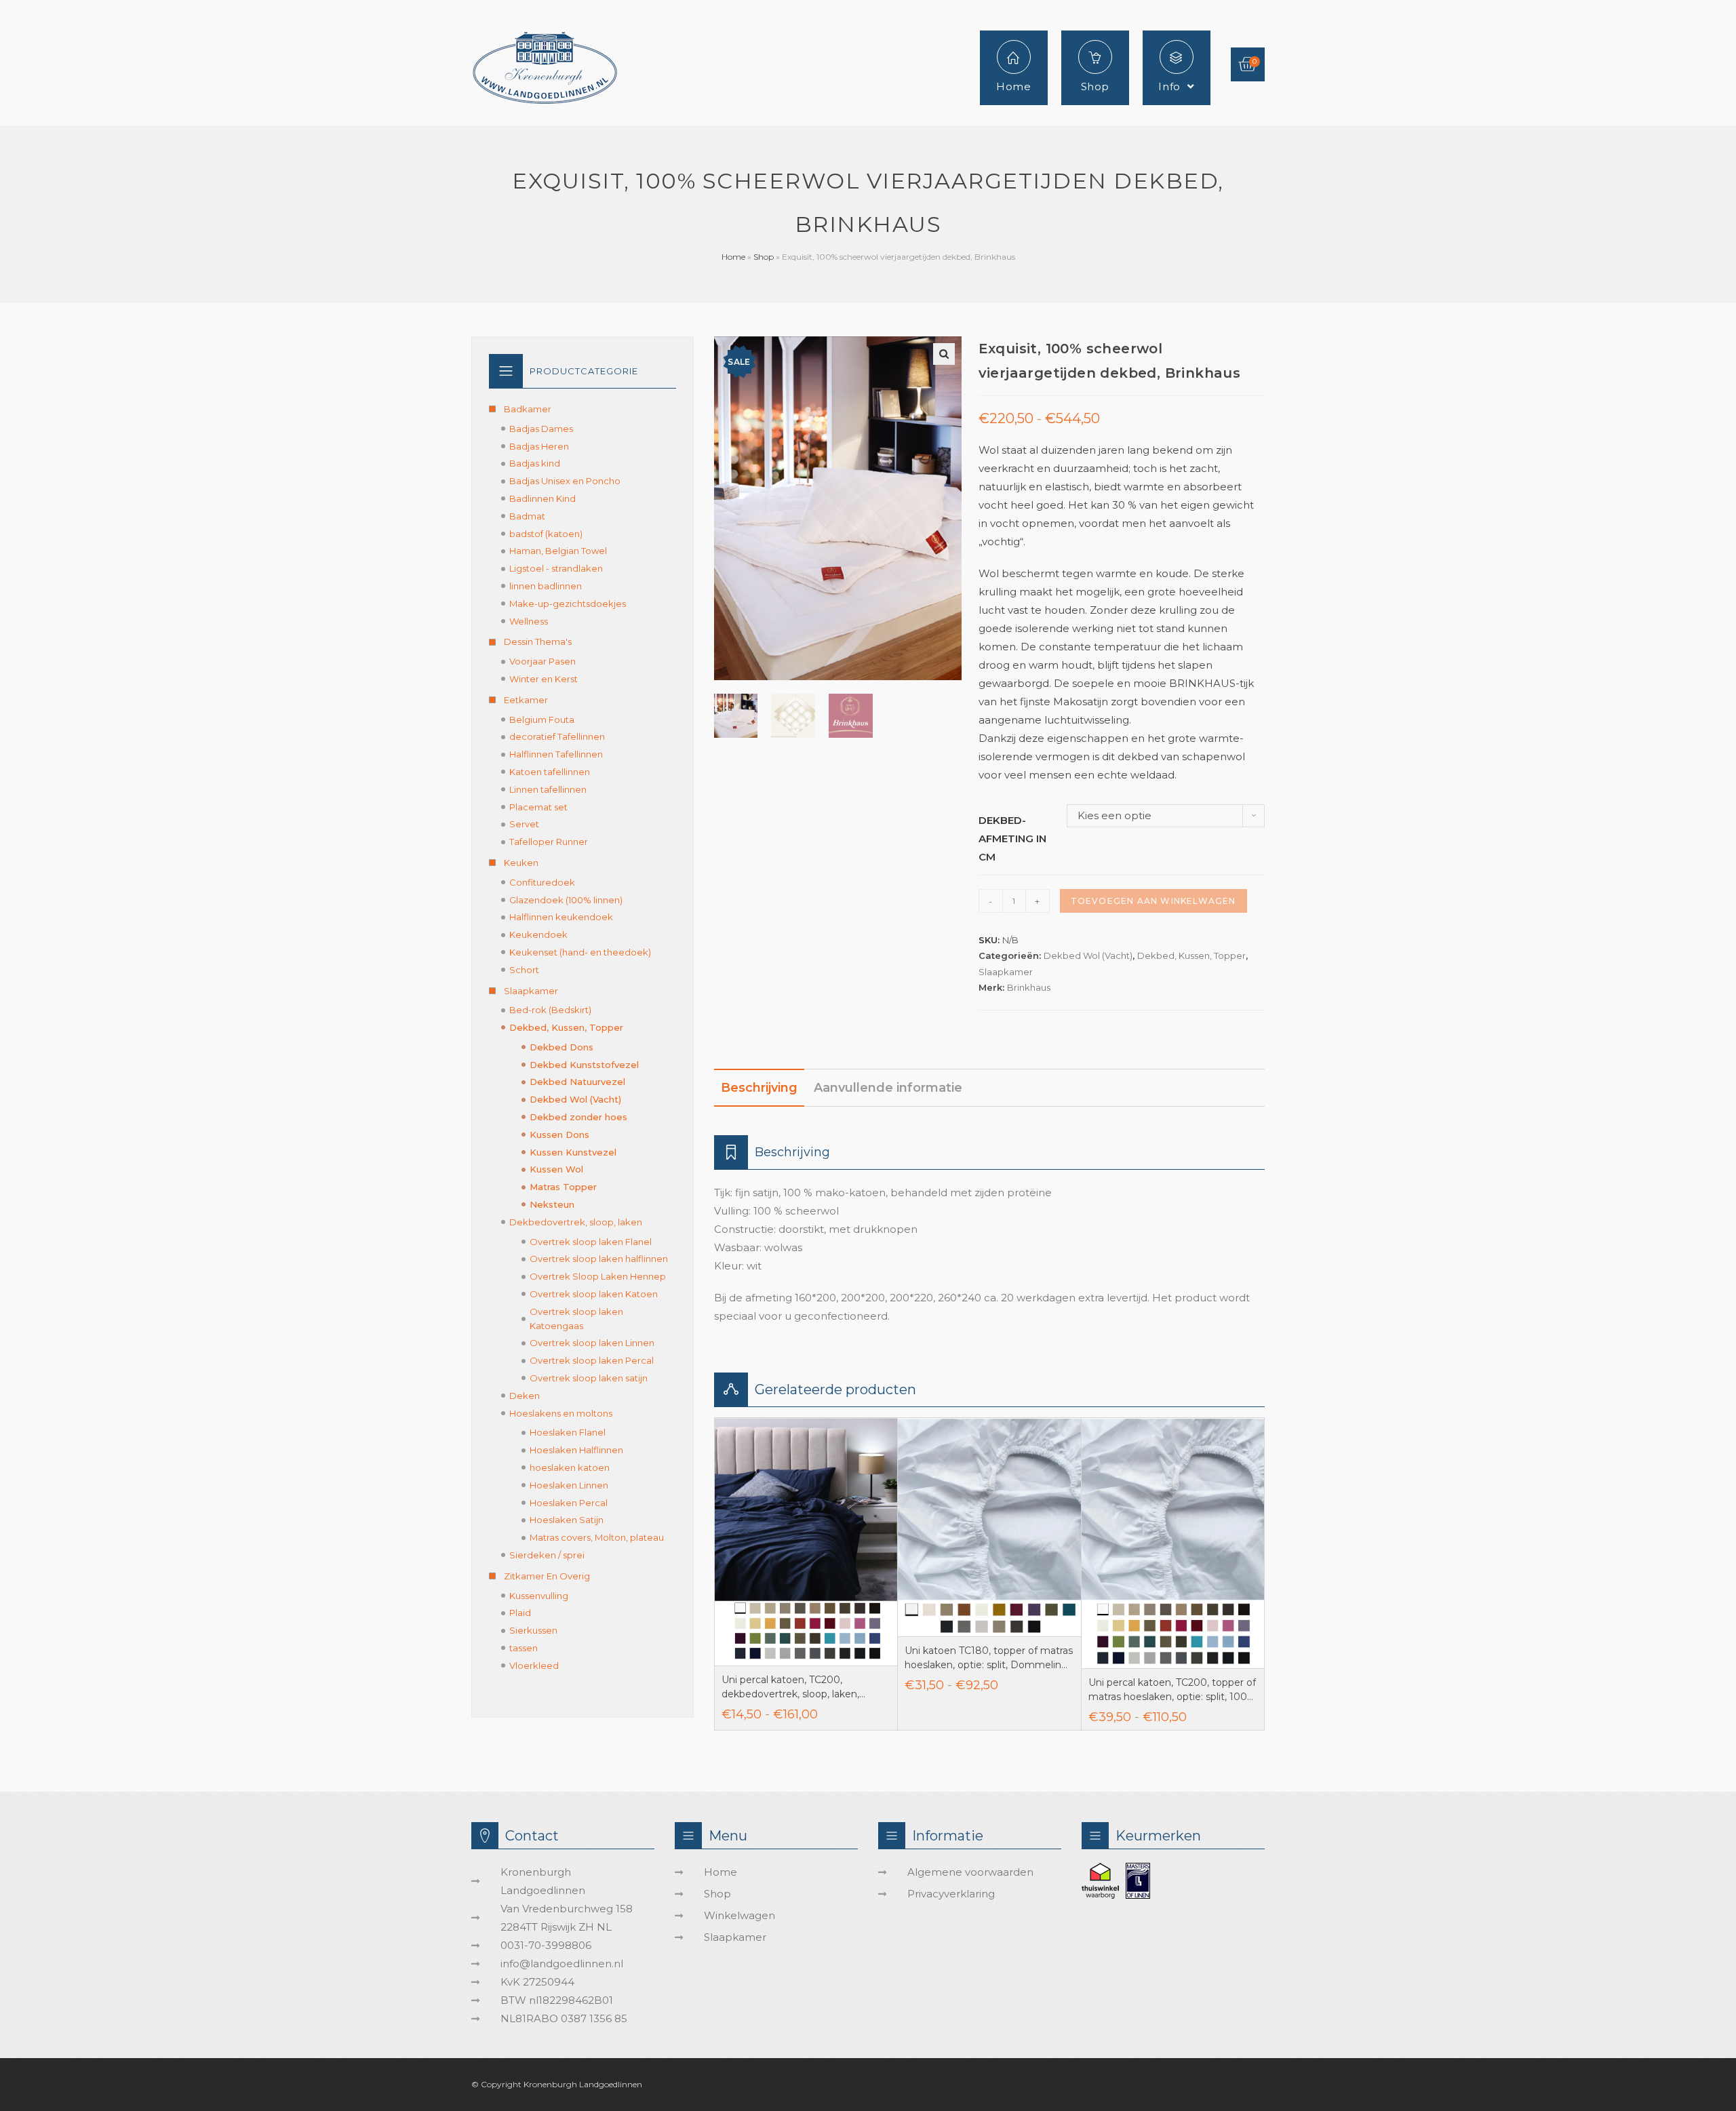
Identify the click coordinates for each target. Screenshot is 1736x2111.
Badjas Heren (539, 446)
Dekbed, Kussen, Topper (1191, 955)
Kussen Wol (556, 1169)
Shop (764, 257)
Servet (524, 824)
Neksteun (552, 1204)
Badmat (527, 516)
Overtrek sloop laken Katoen (594, 1294)
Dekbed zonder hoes (578, 1117)
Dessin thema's (538, 642)
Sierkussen (533, 1630)
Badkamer (528, 409)
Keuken (521, 863)
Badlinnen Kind (542, 498)
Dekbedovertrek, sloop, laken (576, 1222)
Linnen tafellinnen (548, 789)
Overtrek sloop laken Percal (592, 1360)
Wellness (529, 621)
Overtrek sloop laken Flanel (591, 1242)
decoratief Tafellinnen (557, 736)
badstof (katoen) (546, 534)
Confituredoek (542, 882)
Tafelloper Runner (549, 842)
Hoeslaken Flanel (568, 1432)
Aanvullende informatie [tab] (888, 1088)
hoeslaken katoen (570, 1467)
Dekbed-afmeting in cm (1012, 839)
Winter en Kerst (544, 679)
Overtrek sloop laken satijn (589, 1378)
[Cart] (1248, 64)
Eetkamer (526, 700)
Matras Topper (563, 1187)
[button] (944, 354)
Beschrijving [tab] (759, 1088)
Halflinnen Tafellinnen (556, 754)
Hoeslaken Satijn (567, 1520)
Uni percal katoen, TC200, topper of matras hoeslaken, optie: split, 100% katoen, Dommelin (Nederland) (1172, 1690)
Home (733, 257)
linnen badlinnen (546, 586)
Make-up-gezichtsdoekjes (568, 604)
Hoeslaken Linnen (569, 1485)
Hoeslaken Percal (569, 1503)
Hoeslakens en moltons (561, 1413)
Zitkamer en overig (547, 1576)
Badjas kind (535, 463)
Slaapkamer (1006, 972)
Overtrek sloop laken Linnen (592, 1343)
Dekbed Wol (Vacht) (1088, 955)
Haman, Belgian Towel (558, 551)
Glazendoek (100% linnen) (566, 900)
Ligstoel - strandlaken (556, 568)
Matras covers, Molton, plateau (597, 1537)
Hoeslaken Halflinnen (576, 1450)
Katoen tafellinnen (550, 772)
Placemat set (538, 807)
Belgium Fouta (542, 719)
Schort (524, 970)
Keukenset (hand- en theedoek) (580, 952)
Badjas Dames (541, 429)
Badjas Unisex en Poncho (565, 481)
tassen (524, 1648)
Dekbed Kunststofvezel (584, 1065)
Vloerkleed (534, 1665)
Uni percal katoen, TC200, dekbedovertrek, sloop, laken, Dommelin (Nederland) (790, 1688)
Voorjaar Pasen (542, 661)
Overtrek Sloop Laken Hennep (598, 1276)
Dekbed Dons (561, 1047)
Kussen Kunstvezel (573, 1152)
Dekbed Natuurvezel (577, 1082)
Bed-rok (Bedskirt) (550, 1010)
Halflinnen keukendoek (561, 917)
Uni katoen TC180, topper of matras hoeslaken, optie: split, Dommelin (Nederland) (989, 1658)
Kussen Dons (559, 1135)
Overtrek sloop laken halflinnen (599, 1259)
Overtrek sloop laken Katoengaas (576, 1319)
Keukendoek (538, 934)
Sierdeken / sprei (547, 1555)
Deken (525, 1396)
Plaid (520, 1613)
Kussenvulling (539, 1596)
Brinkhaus (1029, 987)
